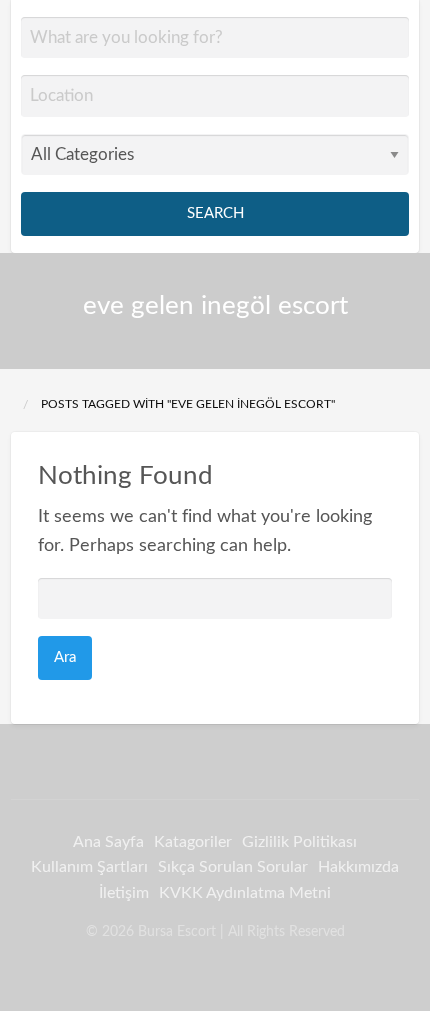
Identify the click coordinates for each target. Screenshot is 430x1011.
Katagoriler (193, 842)
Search (215, 213)
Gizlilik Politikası (299, 842)
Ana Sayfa (108, 842)
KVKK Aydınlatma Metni (245, 893)
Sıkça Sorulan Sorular (233, 867)
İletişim (124, 893)
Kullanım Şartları (89, 867)
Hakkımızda (358, 867)
